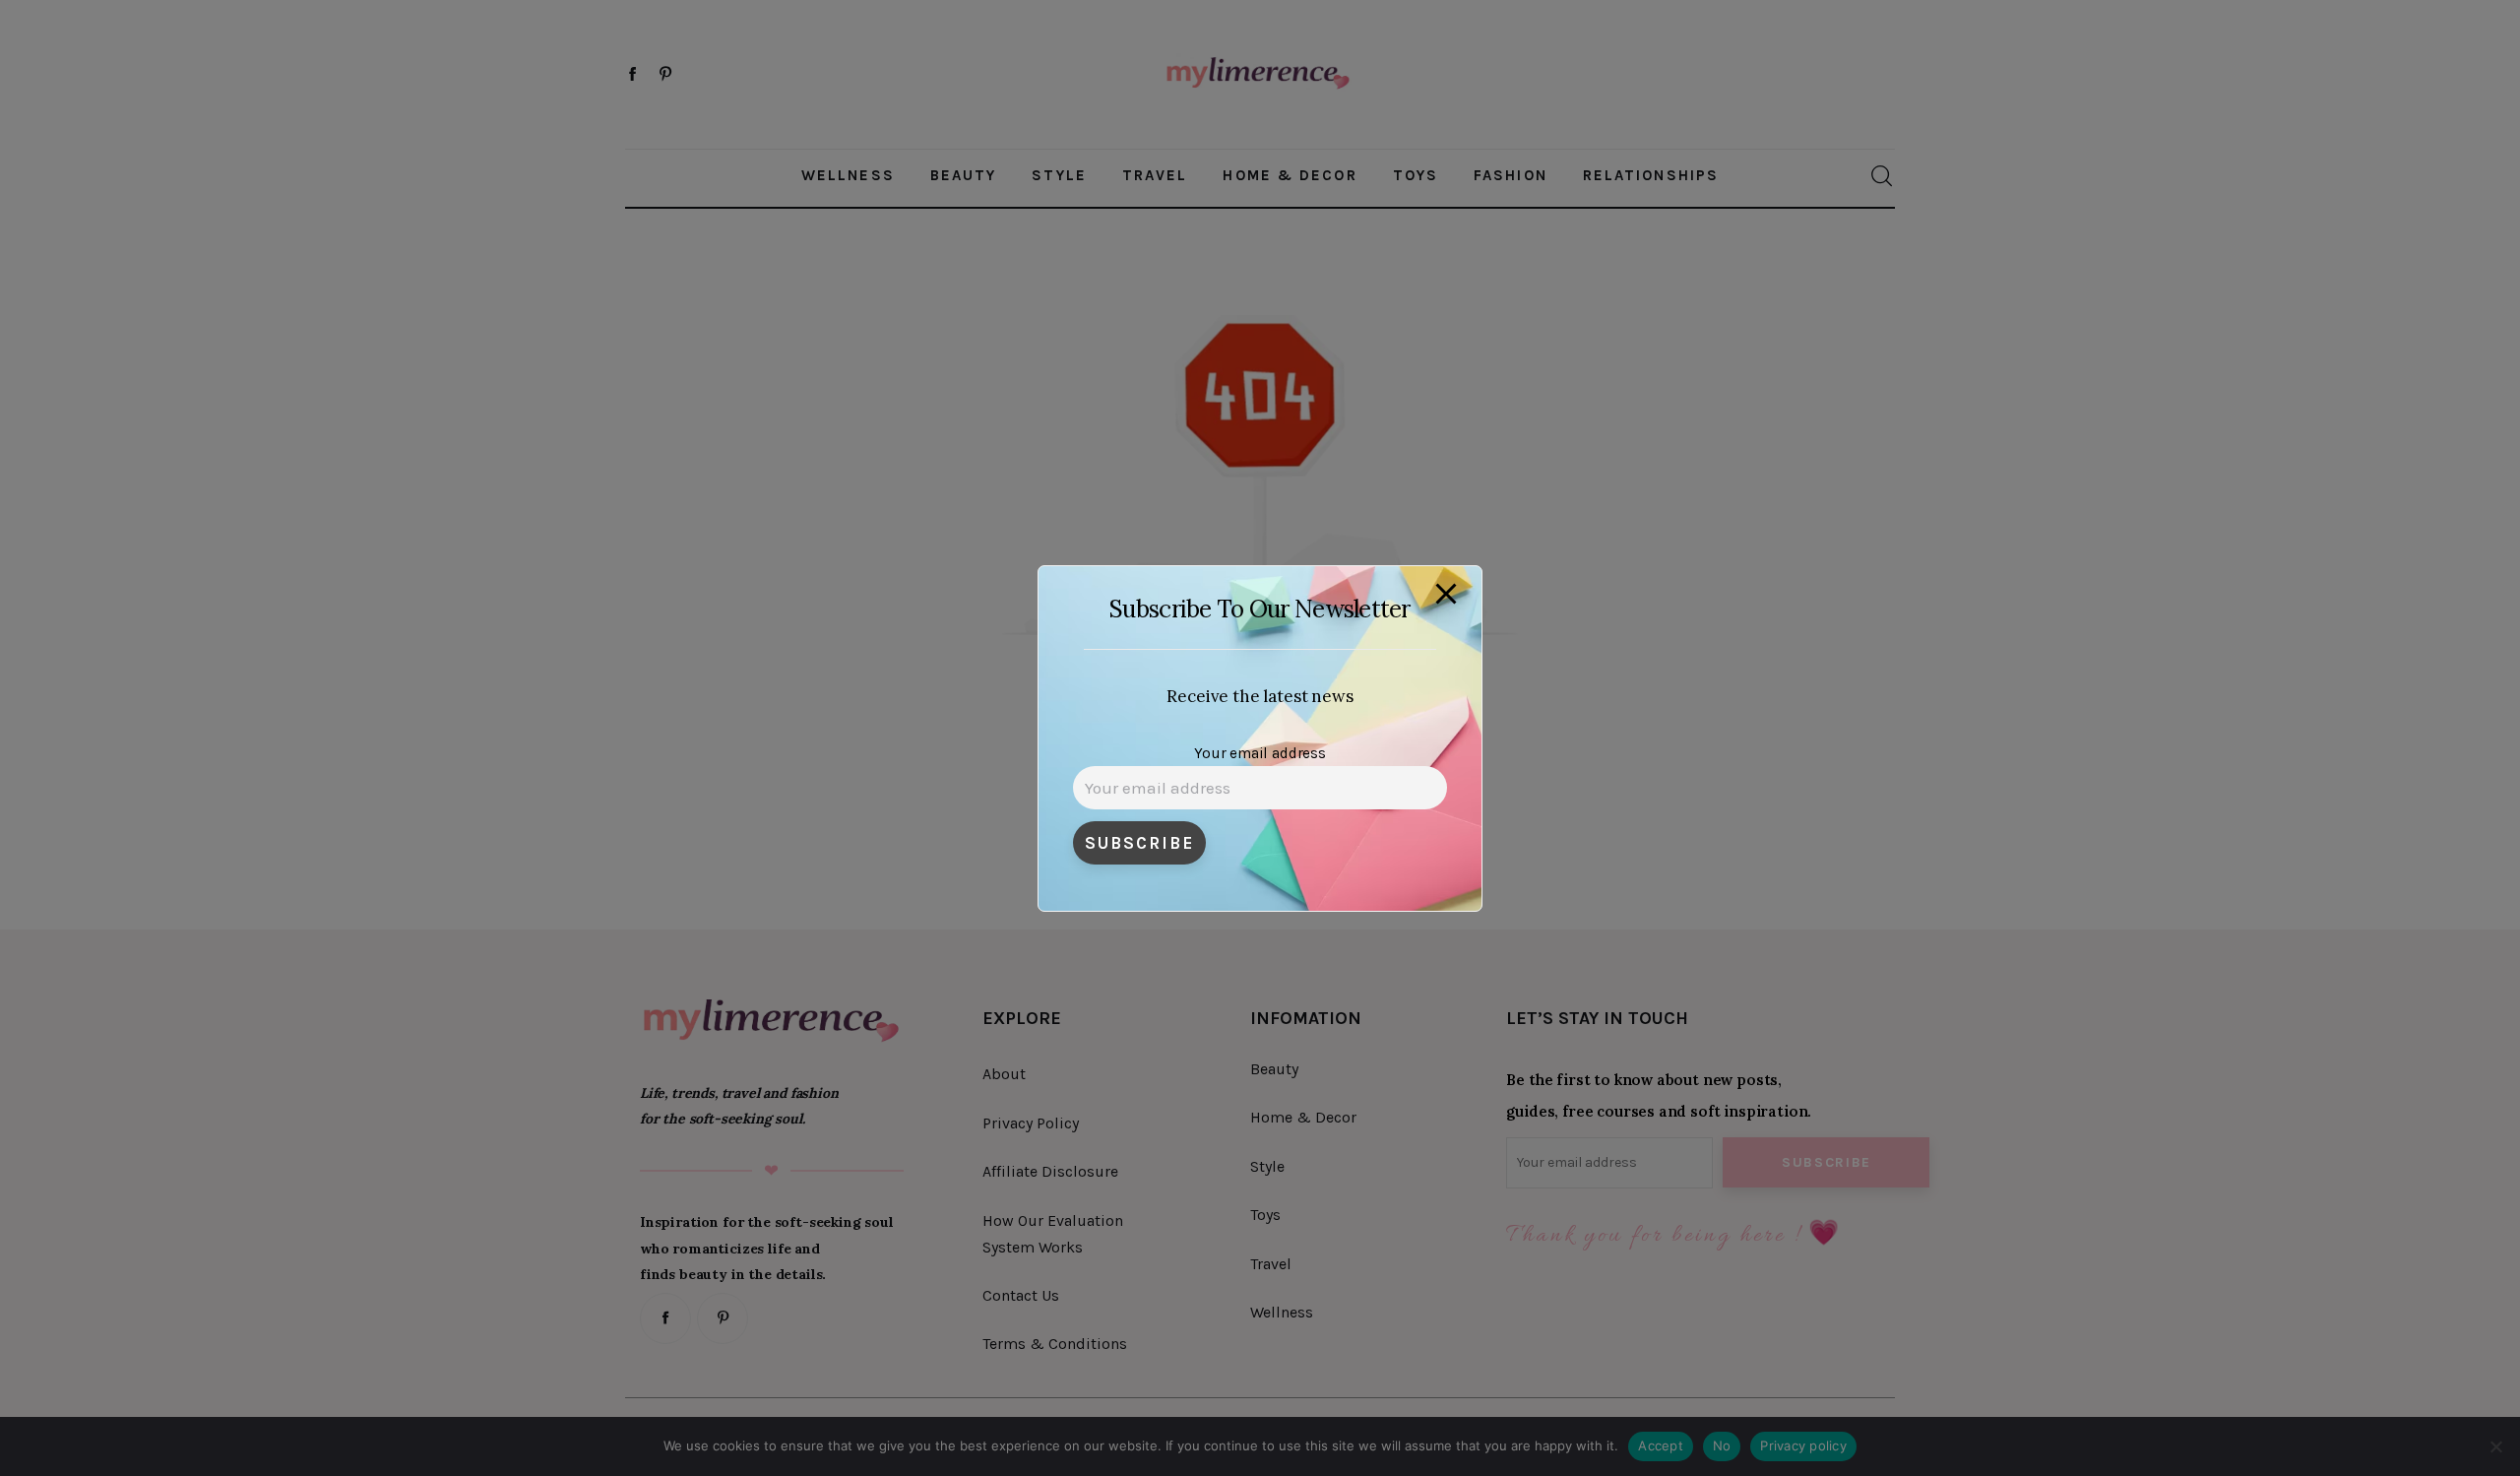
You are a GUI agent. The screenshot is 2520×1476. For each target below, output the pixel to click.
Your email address (1260, 753)
